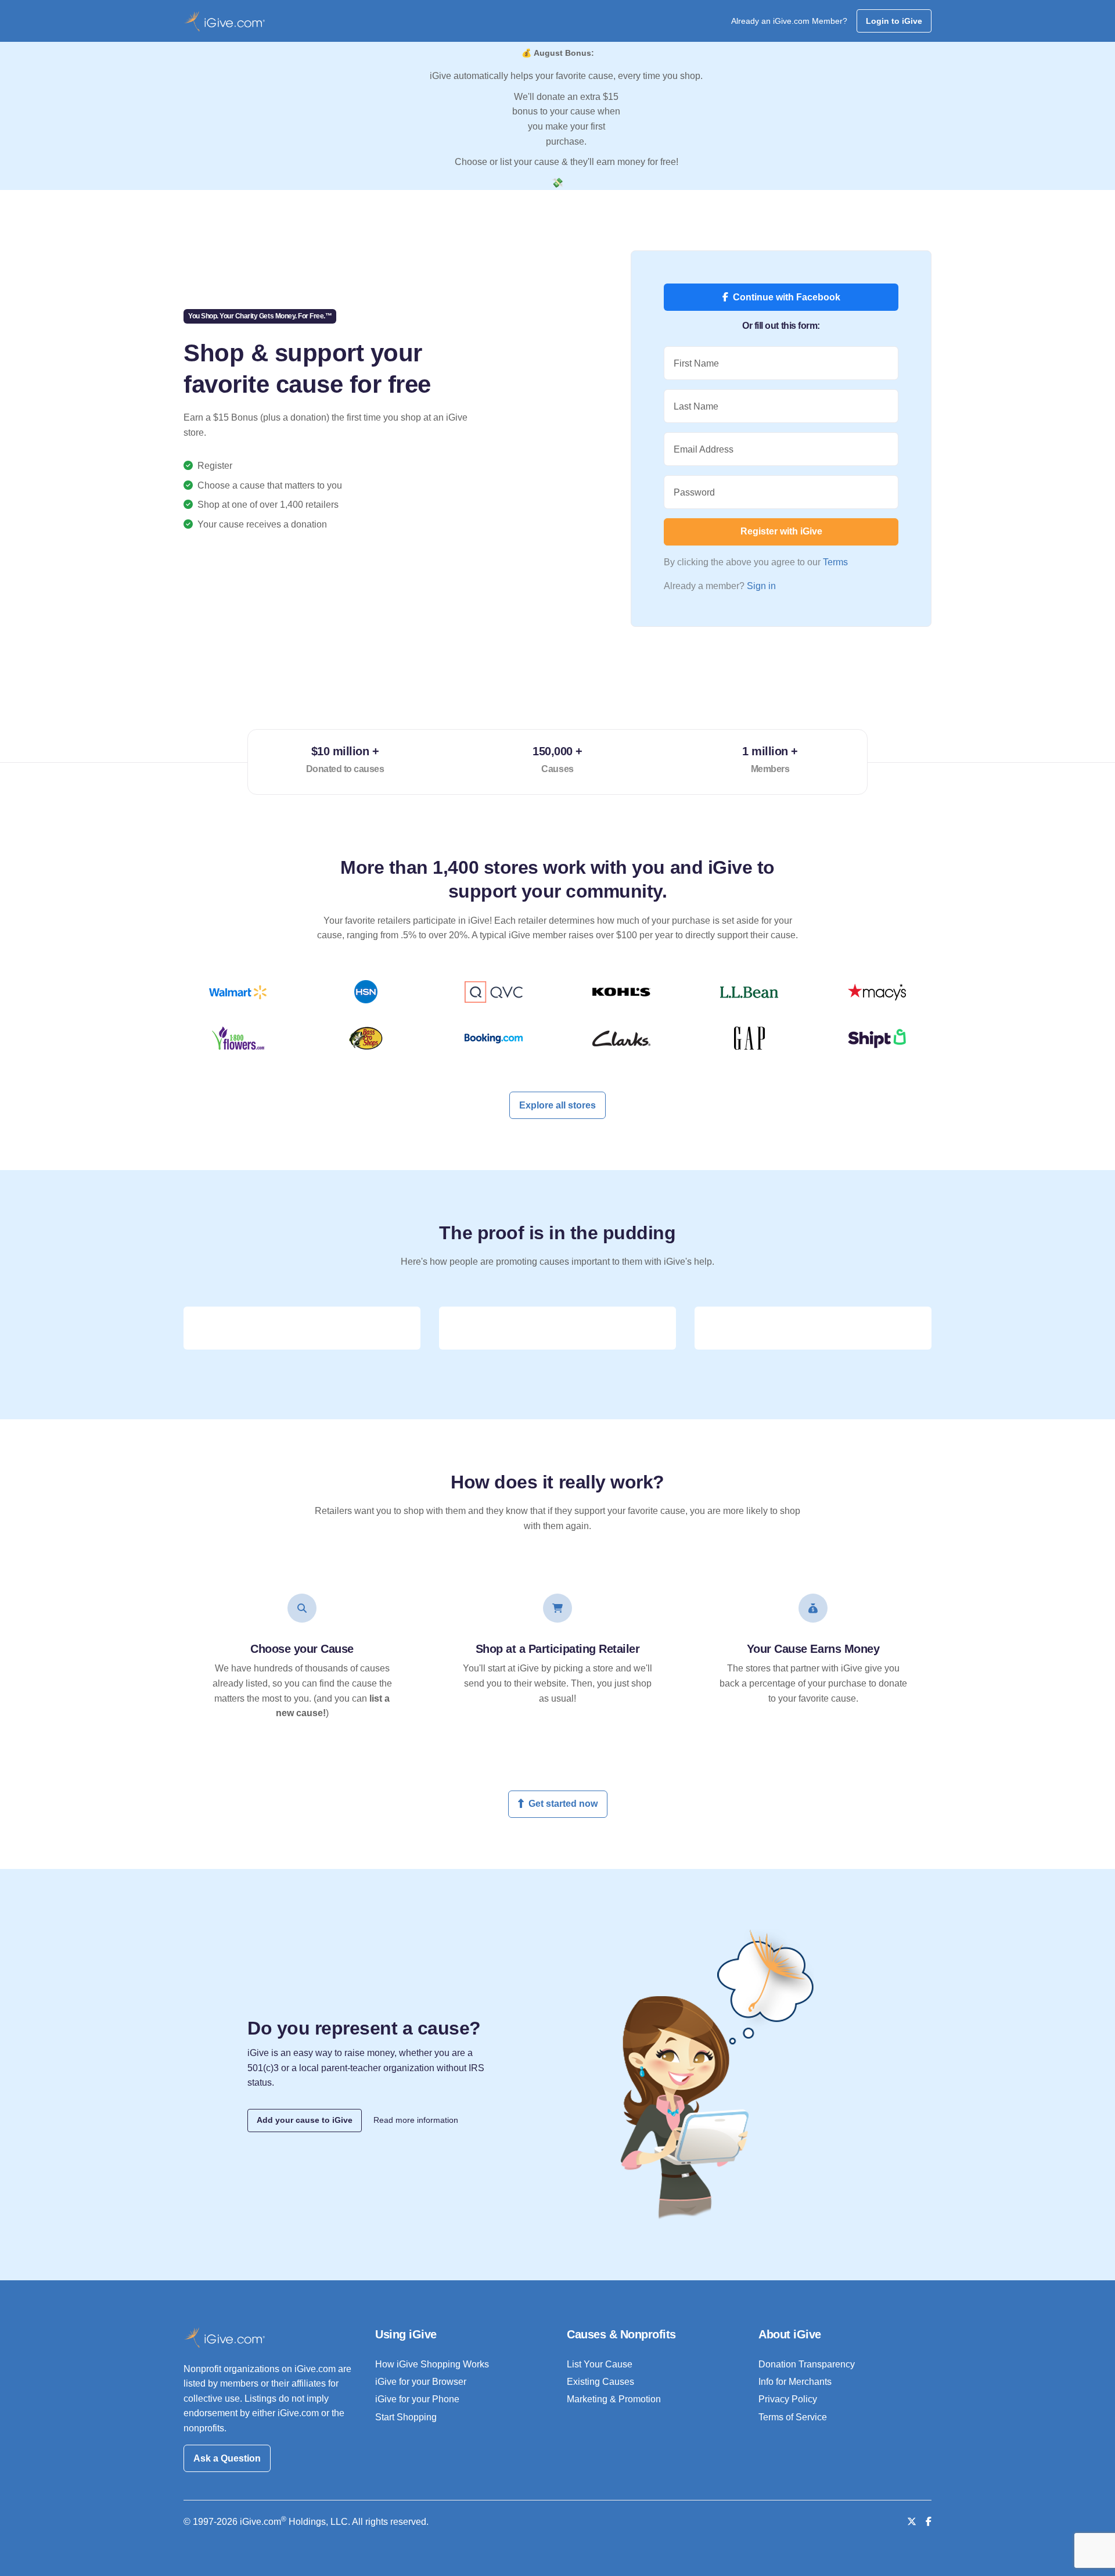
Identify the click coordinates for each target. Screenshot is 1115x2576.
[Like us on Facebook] (929, 2522)
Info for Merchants (795, 2382)
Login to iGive (894, 21)
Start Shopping (406, 2417)
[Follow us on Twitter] (912, 2522)
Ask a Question (227, 2458)
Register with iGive (781, 531)
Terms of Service (793, 2417)
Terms (835, 562)
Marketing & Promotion (614, 2399)
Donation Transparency (807, 2364)
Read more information (416, 2120)
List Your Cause (600, 2364)
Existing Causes (600, 2382)
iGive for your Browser (421, 2382)
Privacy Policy (788, 2399)
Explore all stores (557, 1105)
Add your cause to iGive (305, 2120)
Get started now (563, 1804)
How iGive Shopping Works (432, 2364)
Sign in (761, 586)
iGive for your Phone (417, 2399)
